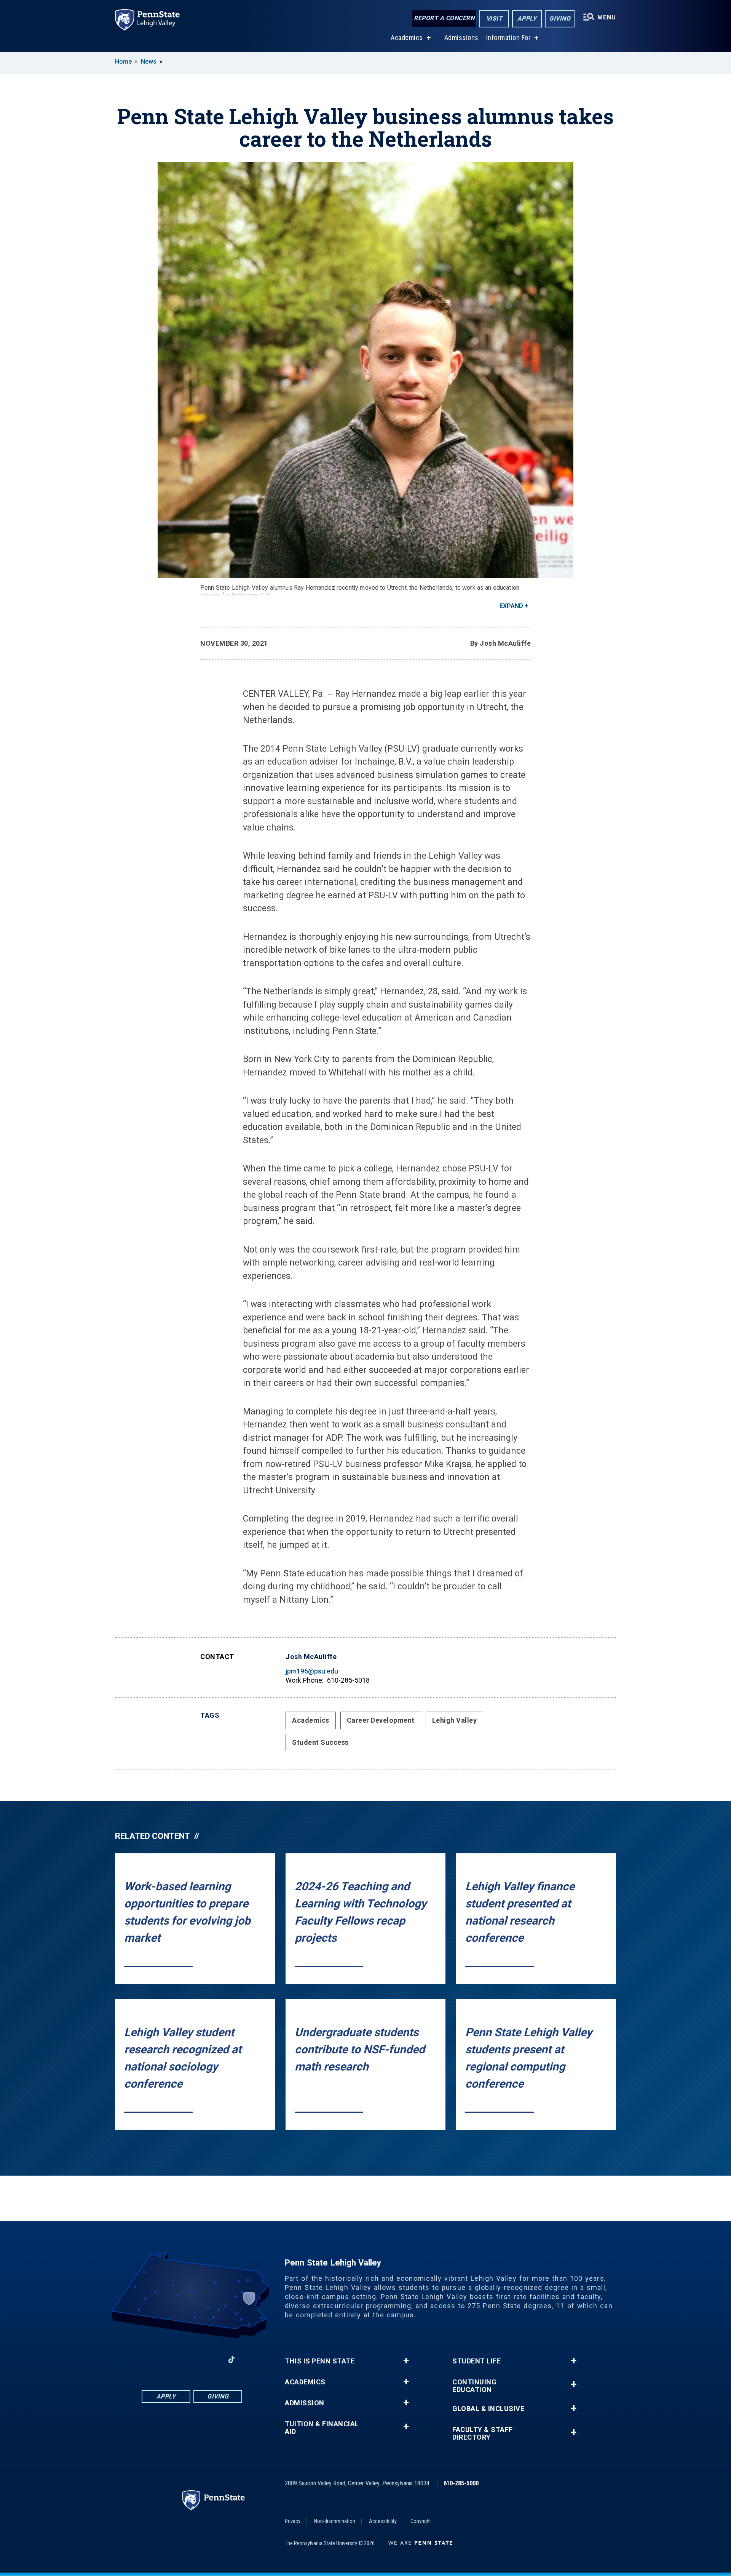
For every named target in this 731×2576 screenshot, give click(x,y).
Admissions (461, 38)
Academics (407, 38)
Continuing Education (474, 2386)
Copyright (421, 2521)
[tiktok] (232, 2359)
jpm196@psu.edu (312, 1671)
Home (123, 62)
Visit (494, 18)
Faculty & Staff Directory (483, 2434)
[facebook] (152, 2359)
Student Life (476, 2361)
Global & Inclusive (488, 2409)
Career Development (381, 1720)
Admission (305, 2403)
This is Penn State (320, 2361)
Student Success (320, 1742)
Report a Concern (444, 18)
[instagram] (172, 2359)
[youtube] (212, 2359)
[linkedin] (192, 2359)
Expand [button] (511, 606)
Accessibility (383, 2521)
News (149, 62)
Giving (560, 18)
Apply (527, 18)
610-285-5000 (461, 2483)
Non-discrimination (335, 2521)
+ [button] (406, 2361)
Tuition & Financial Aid (322, 2428)
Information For (509, 38)
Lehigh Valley (455, 1720)
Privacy (293, 2521)
